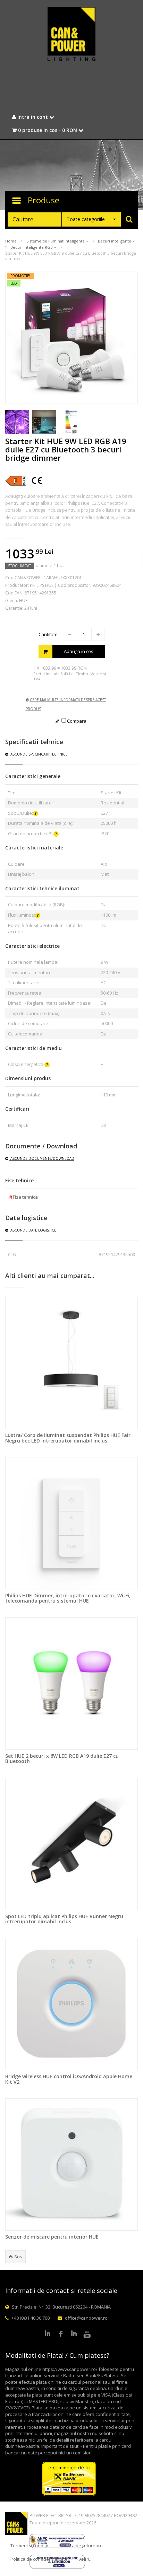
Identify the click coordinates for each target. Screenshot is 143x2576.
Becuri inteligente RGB (32, 247)
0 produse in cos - (47, 130)
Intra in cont (33, 117)
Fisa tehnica (25, 1197)
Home (11, 241)
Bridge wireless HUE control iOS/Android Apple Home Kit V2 (69, 2079)
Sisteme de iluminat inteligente (56, 241)
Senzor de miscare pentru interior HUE (52, 2237)
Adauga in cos (79, 651)
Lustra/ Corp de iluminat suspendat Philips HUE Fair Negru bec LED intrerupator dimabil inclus (68, 1438)
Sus (18, 2257)
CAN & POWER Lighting (71, 35)
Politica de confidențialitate (39, 2559)
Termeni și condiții (29, 2546)
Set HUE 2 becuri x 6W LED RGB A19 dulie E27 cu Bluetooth (62, 1758)
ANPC (85, 2559)
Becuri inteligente (115, 241)
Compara (76, 721)
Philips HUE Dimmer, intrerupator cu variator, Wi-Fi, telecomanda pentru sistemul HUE (68, 1598)
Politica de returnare (81, 2546)
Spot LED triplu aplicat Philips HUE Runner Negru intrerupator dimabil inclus (64, 1919)
